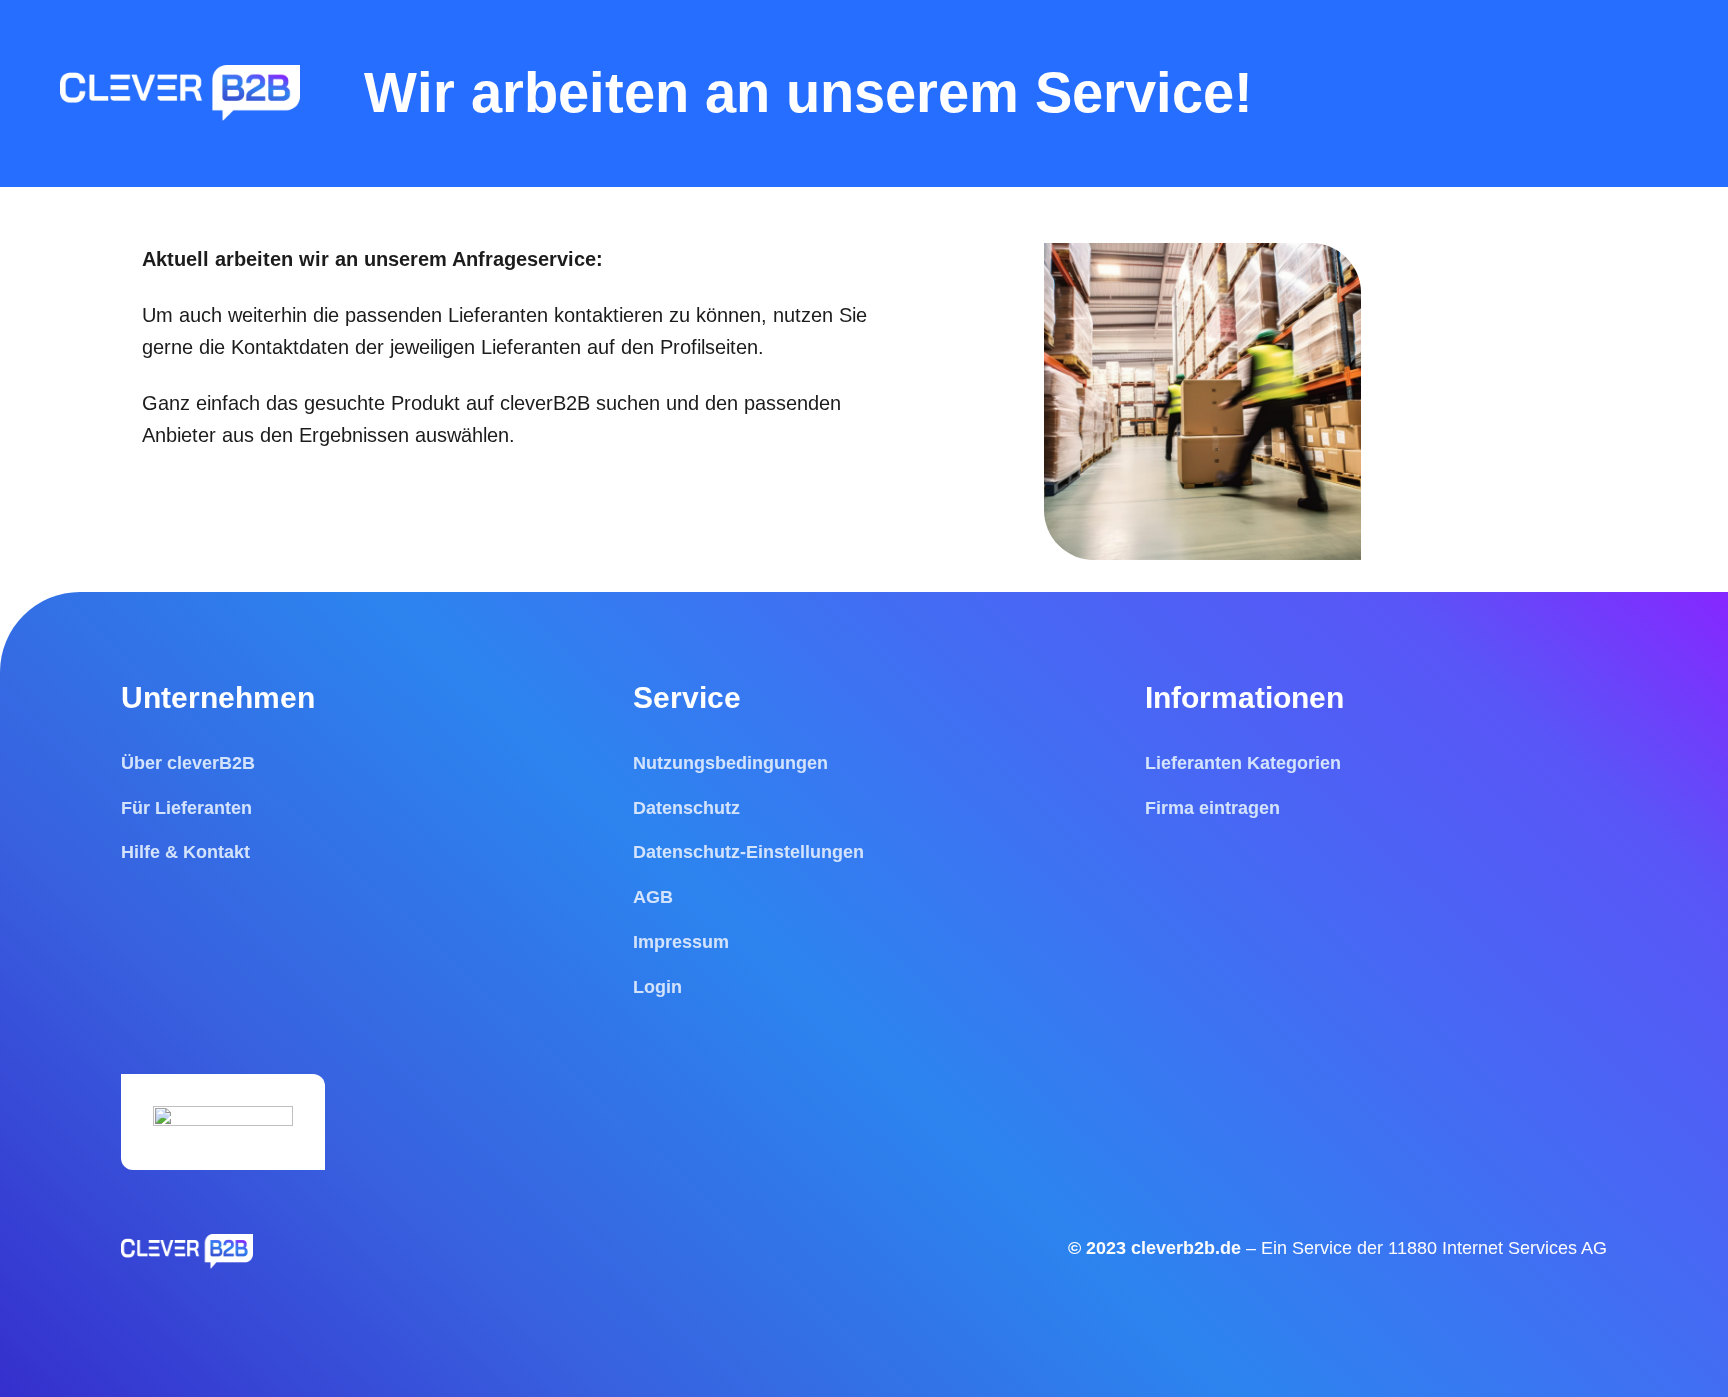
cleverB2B (548, 403)
